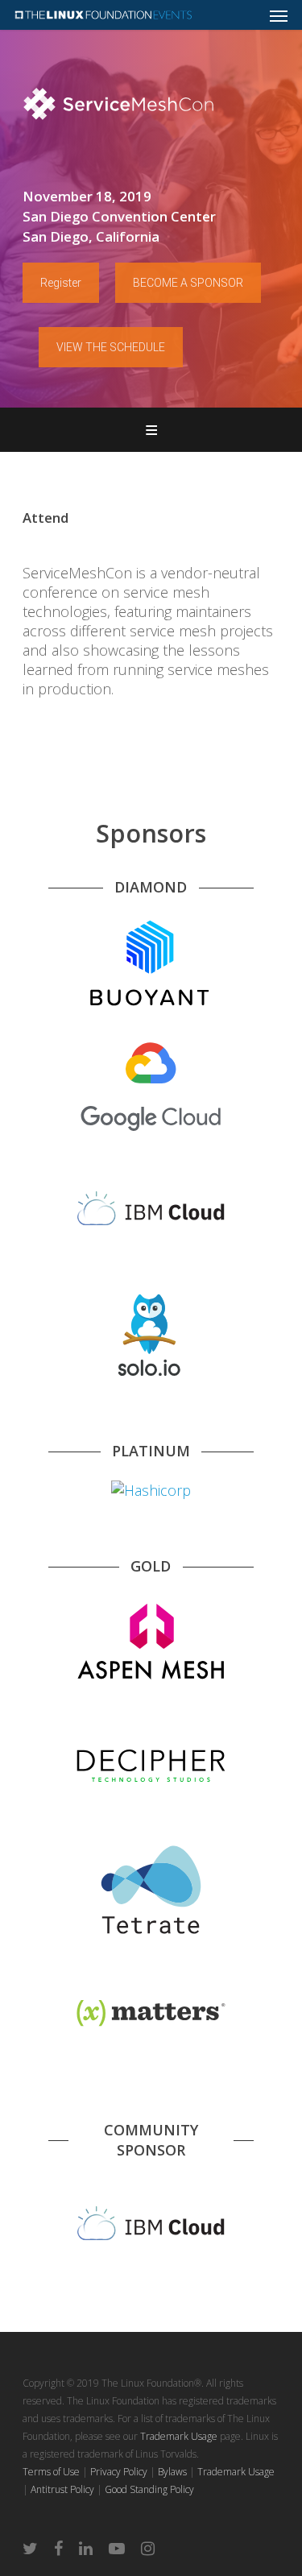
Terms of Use (51, 2472)
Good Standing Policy (149, 2489)
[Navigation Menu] (279, 15)
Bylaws (172, 2472)
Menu (151, 430)
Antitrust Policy (62, 2489)
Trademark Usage (179, 2436)
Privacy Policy (119, 2472)
